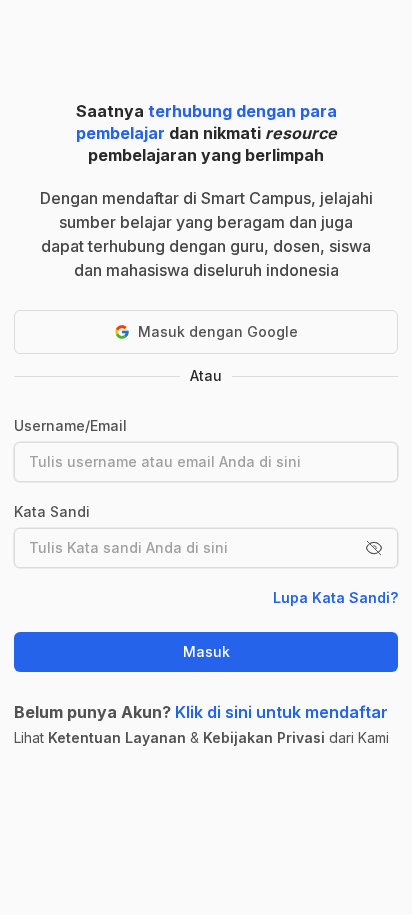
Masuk (206, 651)
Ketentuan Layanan (117, 737)
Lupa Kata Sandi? (335, 597)
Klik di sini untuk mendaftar (281, 712)
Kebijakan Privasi (264, 737)
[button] (374, 548)
